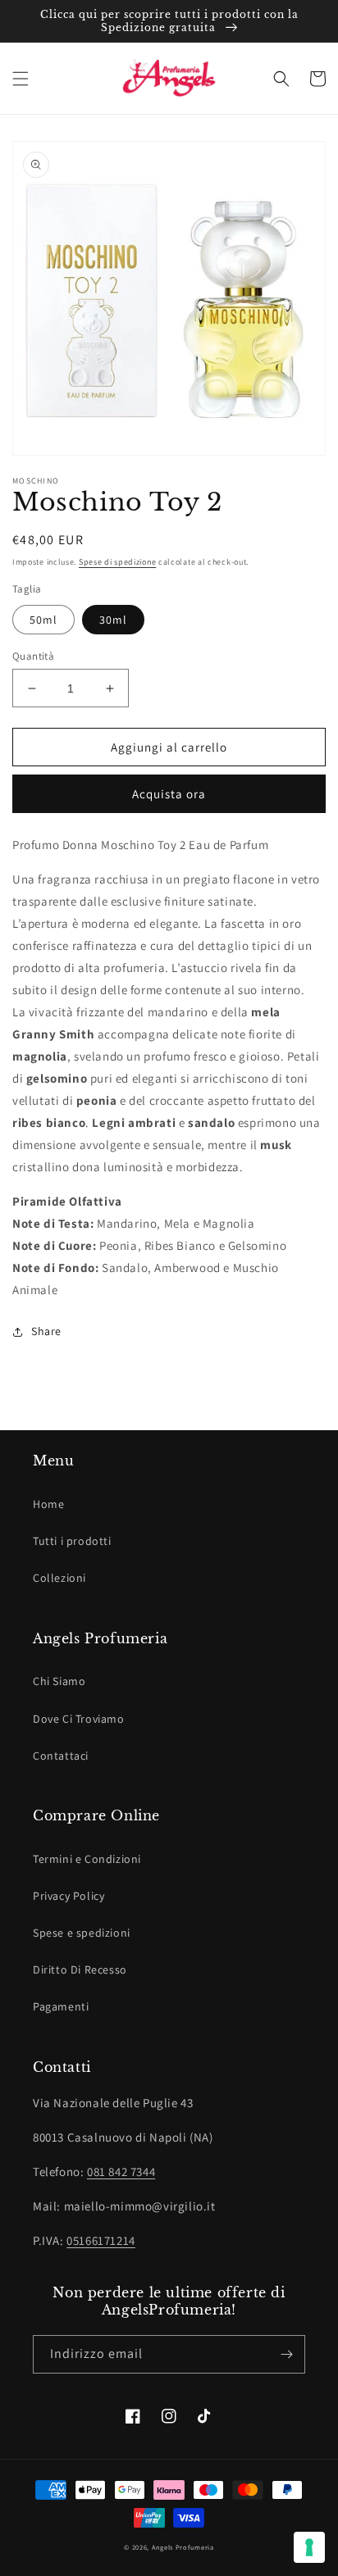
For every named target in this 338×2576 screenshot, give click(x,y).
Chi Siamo (59, 1681)
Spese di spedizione (117, 562)
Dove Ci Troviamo (79, 1719)
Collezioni (59, 1578)
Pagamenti (61, 2006)
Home (48, 1504)
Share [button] (46, 1331)
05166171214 (101, 2240)
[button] (21, 79)
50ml (43, 620)
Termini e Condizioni (87, 1859)
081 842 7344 (121, 2172)
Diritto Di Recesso (80, 1969)
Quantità (33, 656)
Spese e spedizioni (82, 1933)
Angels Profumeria (183, 2547)
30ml (113, 620)
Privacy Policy (69, 1896)
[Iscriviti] (286, 2354)
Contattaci (61, 1756)
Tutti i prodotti (72, 1541)
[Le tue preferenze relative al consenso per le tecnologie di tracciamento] (309, 2547)
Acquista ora (169, 794)
